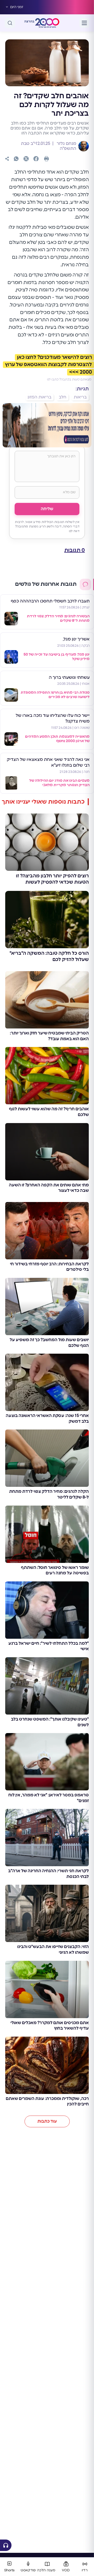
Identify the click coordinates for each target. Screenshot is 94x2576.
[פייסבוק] (36, 159)
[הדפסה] (46, 159)
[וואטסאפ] (16, 159)
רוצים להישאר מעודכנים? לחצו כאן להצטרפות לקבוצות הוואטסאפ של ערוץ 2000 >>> (48, 365)
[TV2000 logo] (47, 23)
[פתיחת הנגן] (6, 2545)
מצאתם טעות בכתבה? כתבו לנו (69, 379)
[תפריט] (84, 23)
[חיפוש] (10, 23)
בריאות (80, 397)
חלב (63, 397)
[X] (26, 159)
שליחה (47, 509)
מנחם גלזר (66, 144)
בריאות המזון (40, 397)
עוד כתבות (47, 2121)
